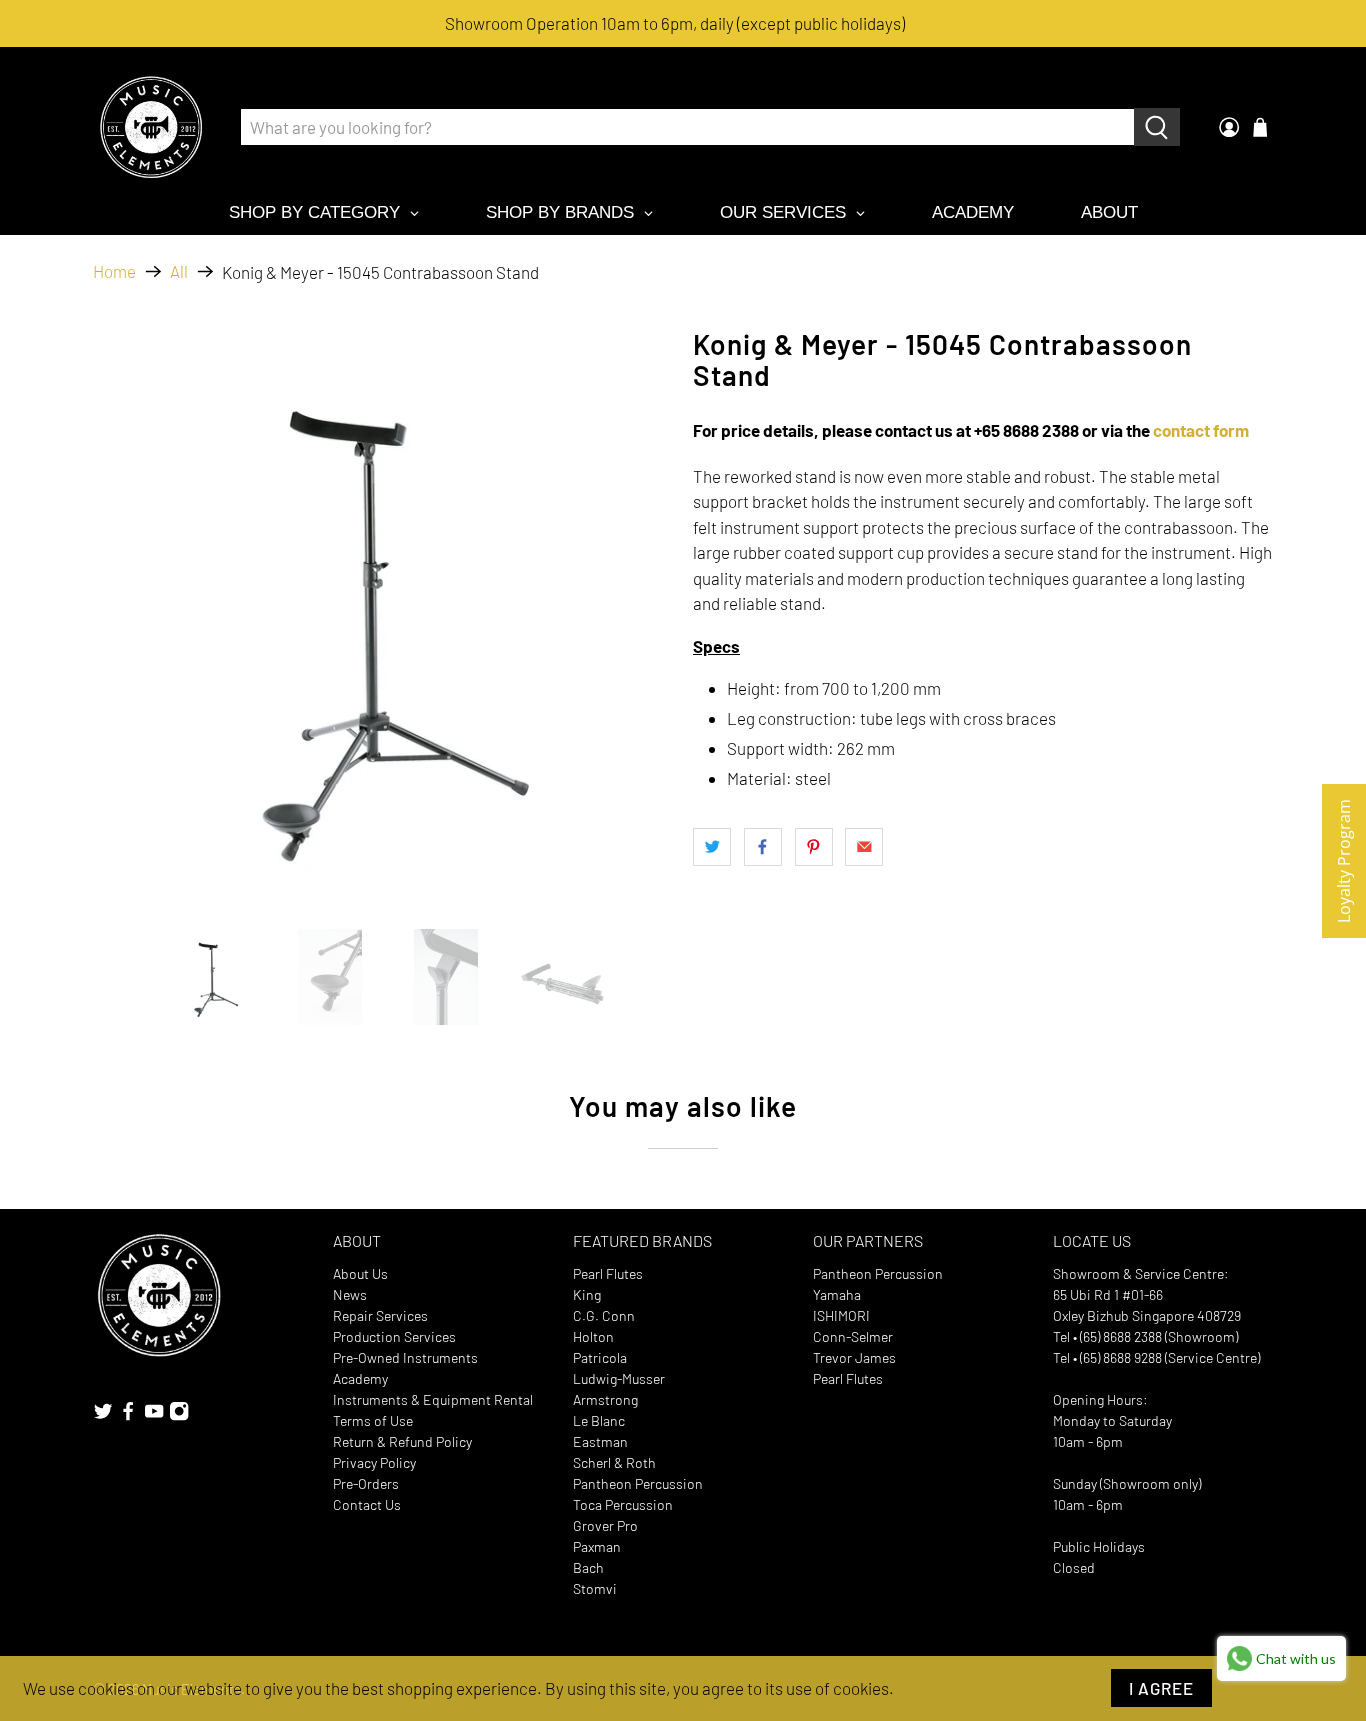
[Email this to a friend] (864, 847)
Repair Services (380, 1315)
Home (114, 271)
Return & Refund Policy (402, 1441)
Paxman (597, 1546)
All (179, 271)
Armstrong (605, 1399)
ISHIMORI (841, 1315)
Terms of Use (373, 1420)
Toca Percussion (623, 1504)
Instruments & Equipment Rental (433, 1399)
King (587, 1294)
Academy (360, 1378)
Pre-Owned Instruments (405, 1357)
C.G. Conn (604, 1315)
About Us (360, 1273)
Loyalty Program (1344, 861)
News (350, 1294)
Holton (593, 1336)
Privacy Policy (374, 1462)
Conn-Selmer (853, 1336)
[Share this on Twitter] (712, 847)
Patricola (600, 1357)
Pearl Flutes (608, 1273)
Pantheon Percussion (638, 1483)
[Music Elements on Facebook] (128, 1416)
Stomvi (595, 1588)
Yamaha (837, 1294)
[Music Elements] (151, 127)
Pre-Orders (366, 1483)
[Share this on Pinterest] (814, 847)
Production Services (394, 1336)
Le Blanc (599, 1420)
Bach (588, 1567)
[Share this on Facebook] (763, 847)
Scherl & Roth (614, 1462)
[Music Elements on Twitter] (103, 1416)
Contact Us (367, 1504)
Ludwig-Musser (619, 1378)
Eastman (600, 1441)
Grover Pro (605, 1525)
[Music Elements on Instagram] (179, 1416)
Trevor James (854, 1357)
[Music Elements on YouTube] (154, 1416)
